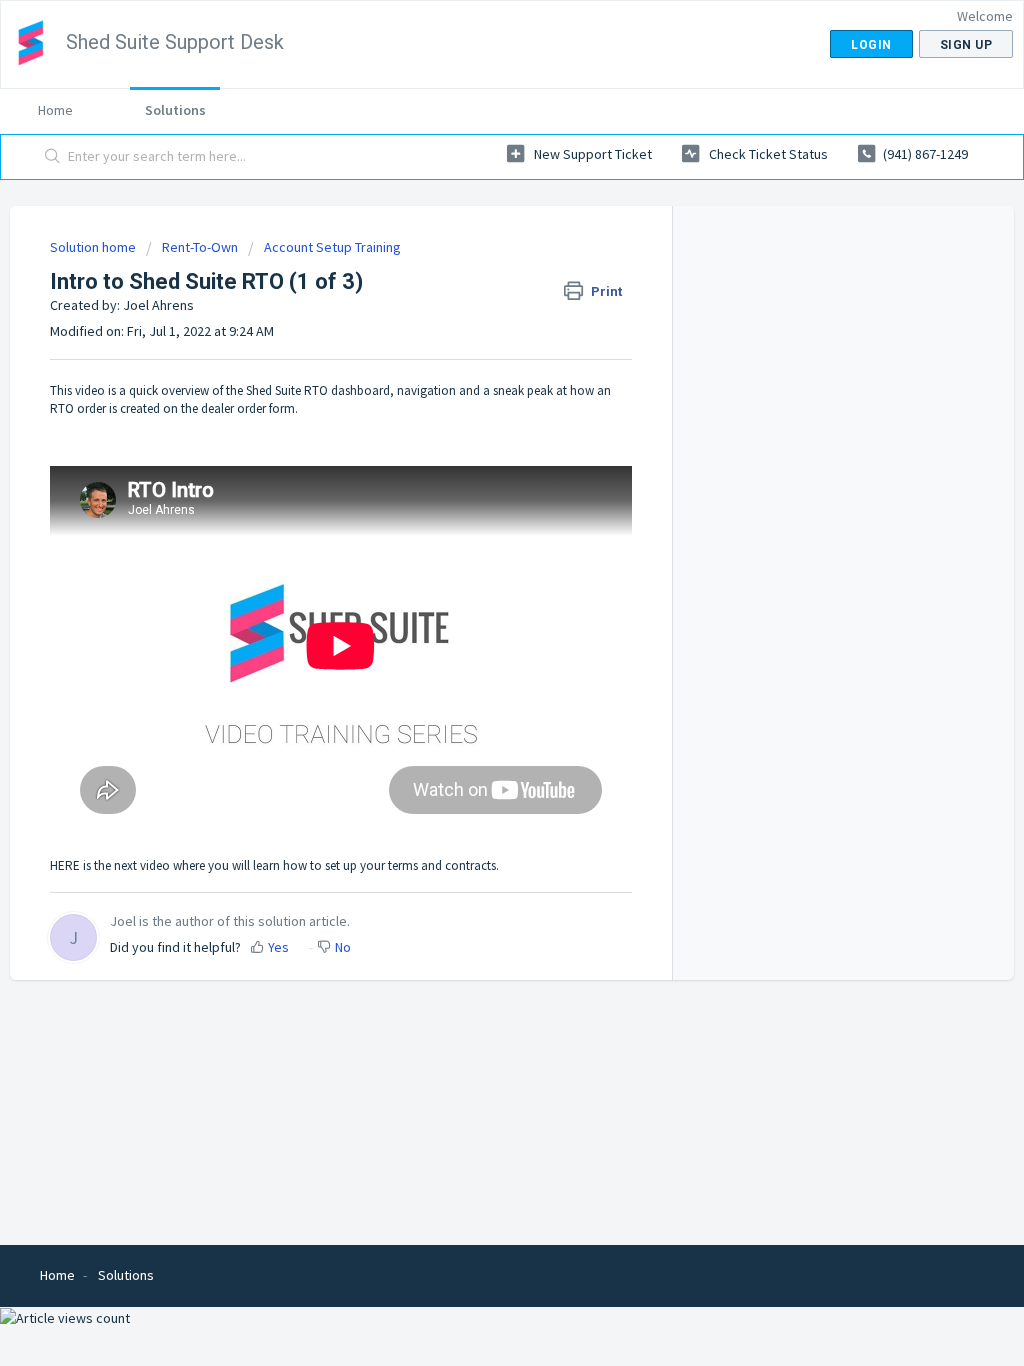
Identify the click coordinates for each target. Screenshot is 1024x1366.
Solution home (94, 247)
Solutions (175, 110)
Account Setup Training (332, 247)
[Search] (53, 157)
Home (55, 110)
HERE (65, 865)
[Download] (475, 425)
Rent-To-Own (200, 247)
